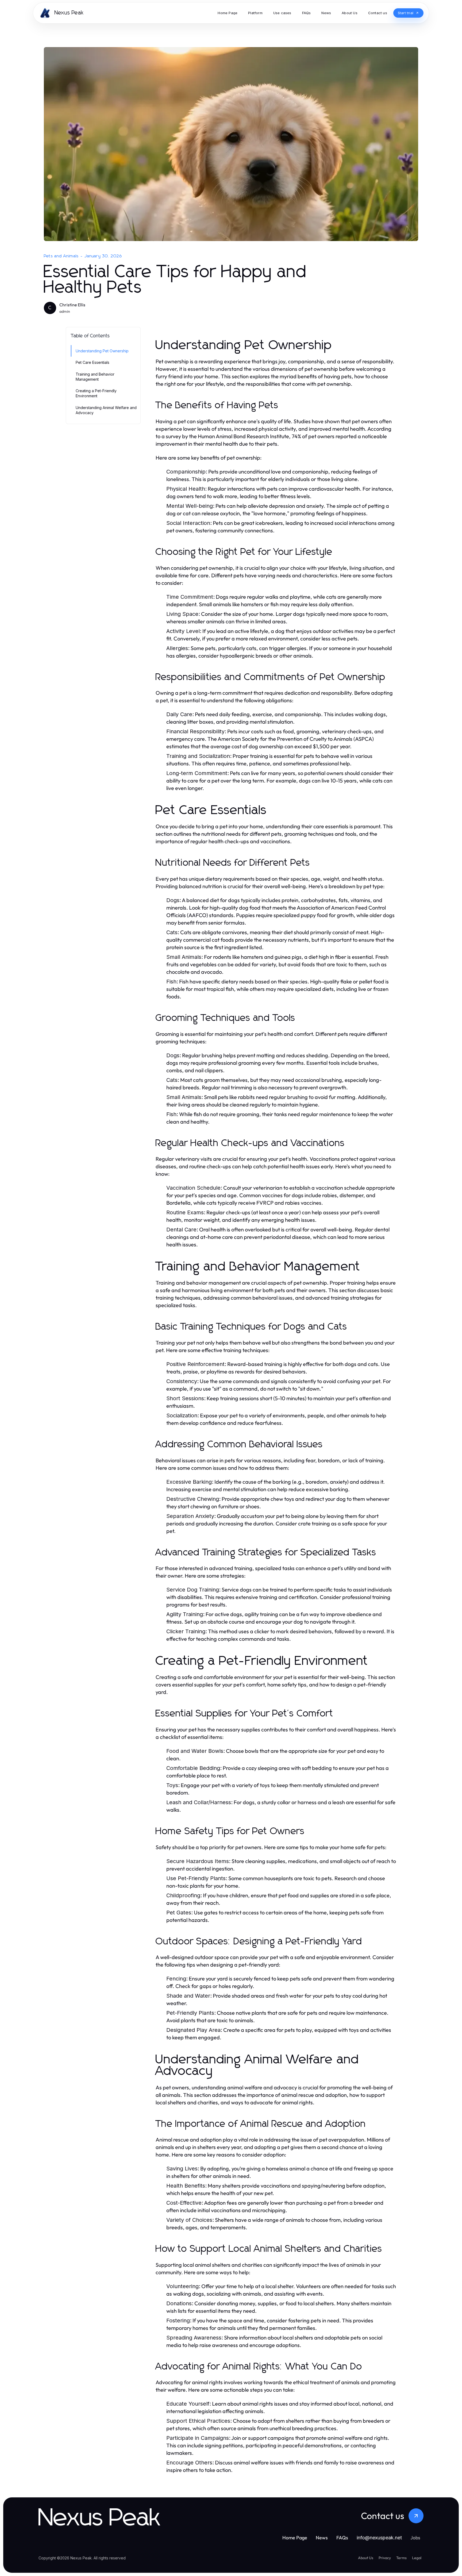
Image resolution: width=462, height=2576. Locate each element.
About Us (366, 2558)
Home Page (295, 2538)
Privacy (385, 2558)
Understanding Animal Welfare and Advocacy (106, 410)
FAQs (342, 2538)
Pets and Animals (61, 256)
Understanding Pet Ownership (102, 351)
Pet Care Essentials (93, 362)
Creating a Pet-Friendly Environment (96, 393)
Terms (401, 2558)
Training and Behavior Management (95, 377)
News (322, 2538)
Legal (417, 2558)
